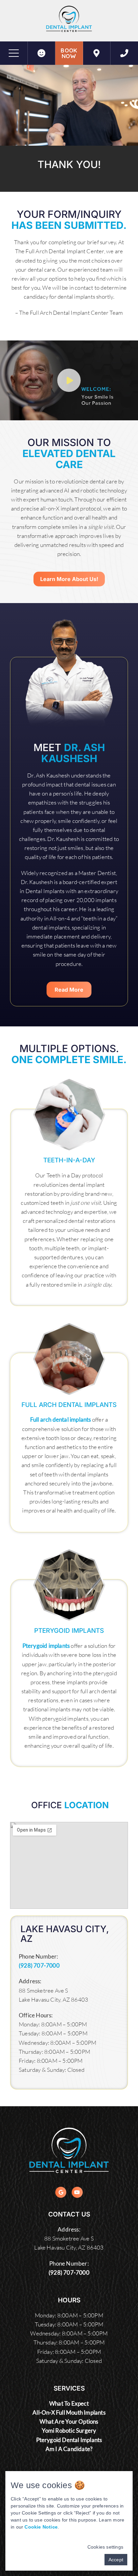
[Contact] (124, 53)
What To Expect (69, 2403)
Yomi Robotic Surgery (69, 2430)
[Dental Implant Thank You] (97, 53)
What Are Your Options (69, 2421)
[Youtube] (77, 2192)
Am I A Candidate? (69, 2449)
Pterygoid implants (46, 1646)
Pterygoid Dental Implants (69, 2440)
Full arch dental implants (61, 1419)
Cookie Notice (41, 2527)
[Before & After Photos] (42, 53)
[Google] (61, 2192)
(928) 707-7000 (39, 1965)
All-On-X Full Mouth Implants (69, 2412)
